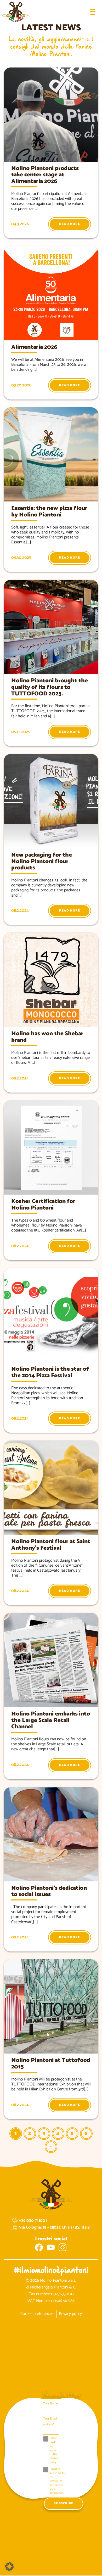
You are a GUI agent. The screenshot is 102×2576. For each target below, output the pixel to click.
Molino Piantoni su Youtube (51, 2247)
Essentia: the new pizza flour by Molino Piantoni (49, 512)
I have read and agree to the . (54, 2450)
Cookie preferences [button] (37, 2314)
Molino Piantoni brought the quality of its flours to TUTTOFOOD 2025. (50, 687)
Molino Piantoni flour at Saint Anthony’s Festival (51, 1545)
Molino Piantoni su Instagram (63, 2247)
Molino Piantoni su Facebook (39, 2247)
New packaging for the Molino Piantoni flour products (42, 862)
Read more (70, 224)
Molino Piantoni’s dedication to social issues (49, 1891)
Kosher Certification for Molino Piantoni (43, 1205)
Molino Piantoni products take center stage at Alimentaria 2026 (45, 175)
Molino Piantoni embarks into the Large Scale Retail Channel (51, 1720)
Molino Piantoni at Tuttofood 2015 (51, 2064)
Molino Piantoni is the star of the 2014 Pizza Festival (50, 1372)
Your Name (50, 2403)
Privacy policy (70, 2314)
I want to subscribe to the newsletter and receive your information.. (57, 2481)
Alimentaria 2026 (34, 347)
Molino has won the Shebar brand (47, 1037)
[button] (9, 2567)
